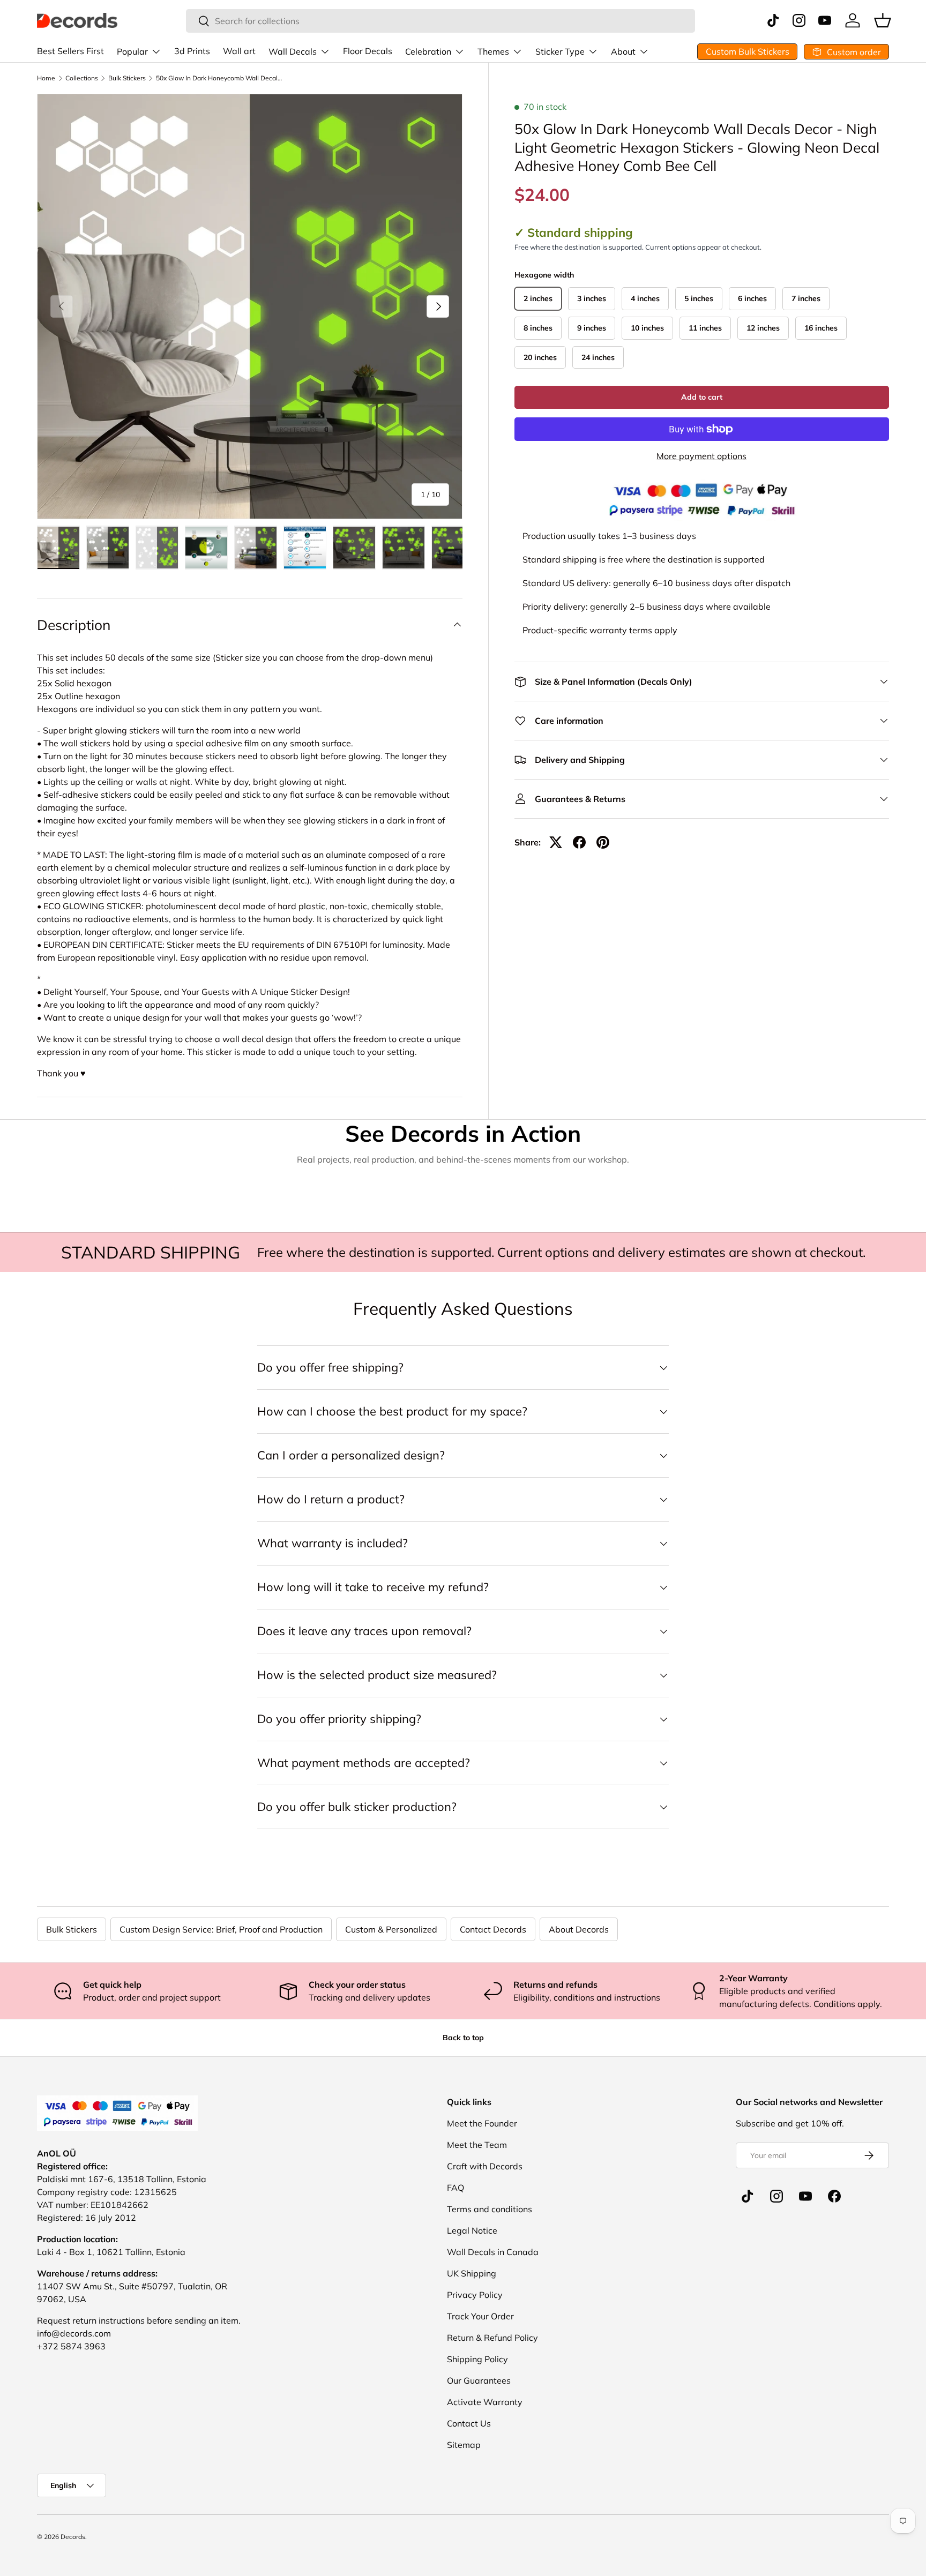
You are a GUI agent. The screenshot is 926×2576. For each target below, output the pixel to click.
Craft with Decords (485, 2166)
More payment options (701, 456)
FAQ (455, 2188)
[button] (883, 20)
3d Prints (192, 51)
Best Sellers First (70, 51)
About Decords (579, 1929)
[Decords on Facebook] (834, 2196)
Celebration (428, 51)
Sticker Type (560, 51)
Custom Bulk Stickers (748, 51)
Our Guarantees (479, 2380)
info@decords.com (74, 2333)
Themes (493, 51)
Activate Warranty (485, 2402)
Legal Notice (472, 2230)
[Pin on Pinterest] (603, 842)
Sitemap (464, 2445)
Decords (73, 2537)
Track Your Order (480, 2316)
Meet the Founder (482, 2123)
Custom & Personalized (391, 1929)
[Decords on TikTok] (748, 2196)
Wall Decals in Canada (493, 2252)
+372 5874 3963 (71, 2346)
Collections (82, 78)
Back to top (463, 2038)
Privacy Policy (475, 2295)
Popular (132, 51)
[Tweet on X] (556, 842)
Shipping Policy (477, 2359)
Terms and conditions (490, 2209)
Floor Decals (368, 51)
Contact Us (469, 2423)
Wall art (239, 51)
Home (46, 78)
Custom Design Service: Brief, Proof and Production (221, 1929)
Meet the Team (477, 2145)
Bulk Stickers (127, 78)
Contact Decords (493, 1929)
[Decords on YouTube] (805, 2196)
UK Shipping (472, 2273)
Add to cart (702, 397)
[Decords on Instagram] (776, 2196)
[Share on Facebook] (579, 842)
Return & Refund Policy (492, 2338)
